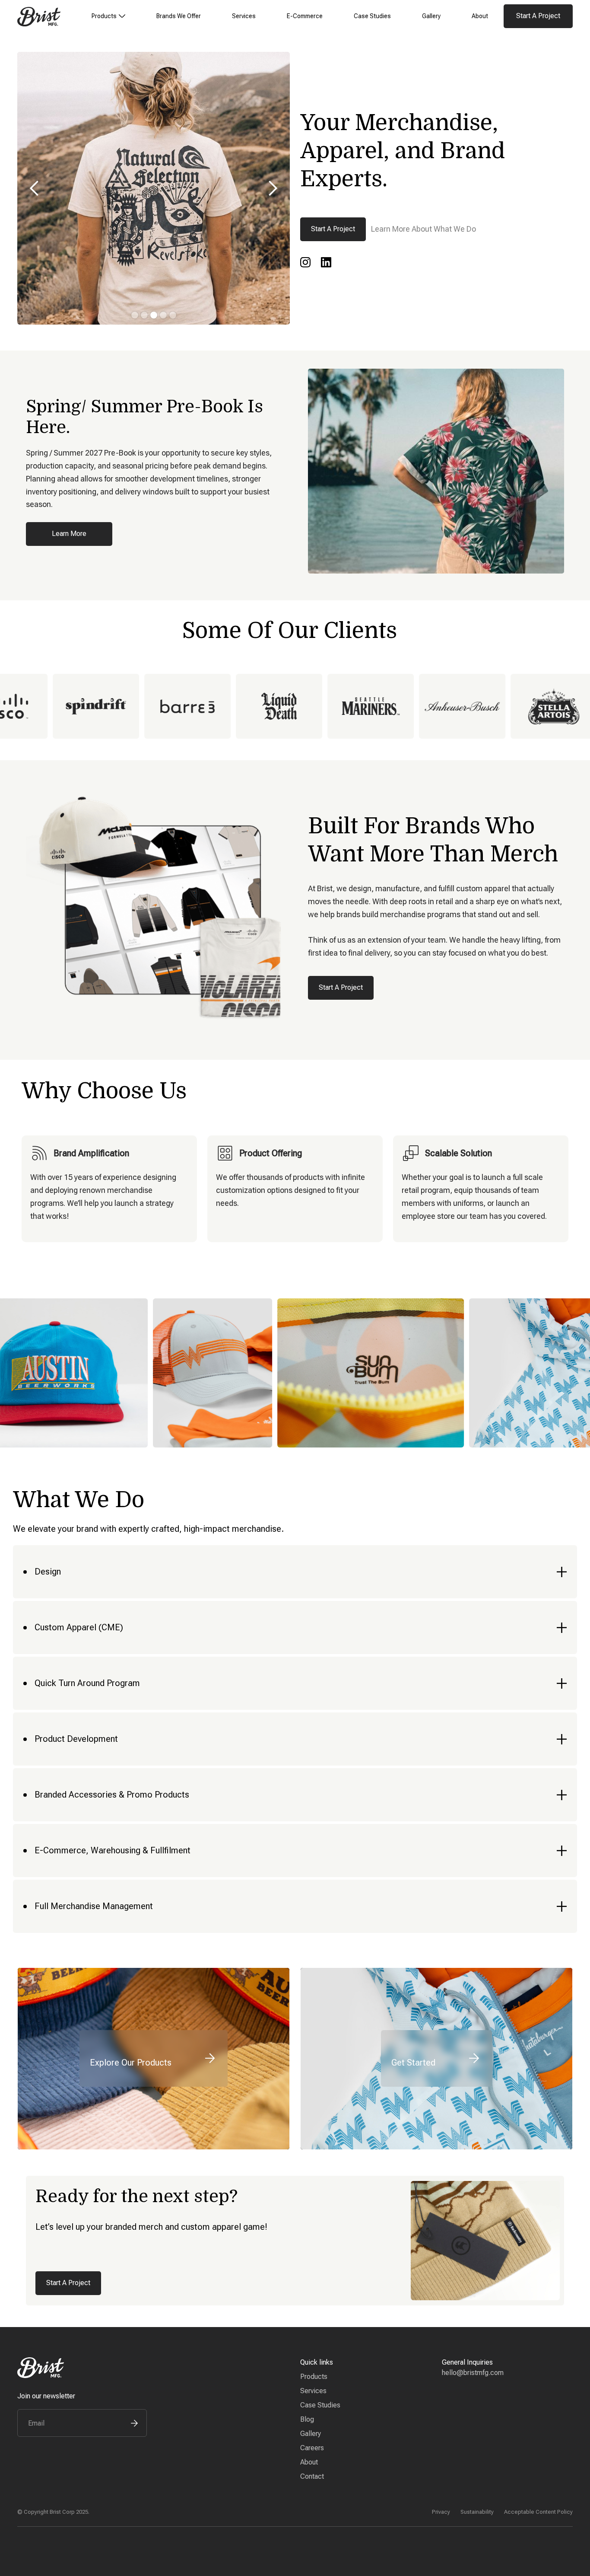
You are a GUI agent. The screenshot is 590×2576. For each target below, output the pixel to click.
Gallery (431, 16)
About (480, 16)
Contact (312, 2476)
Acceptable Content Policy (538, 2512)
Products (314, 2377)
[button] (108, 16)
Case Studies (372, 16)
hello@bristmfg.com (473, 2373)
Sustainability (477, 2512)
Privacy (441, 2512)
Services (244, 16)
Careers (312, 2448)
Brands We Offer (179, 16)
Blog (307, 2419)
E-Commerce (305, 16)
